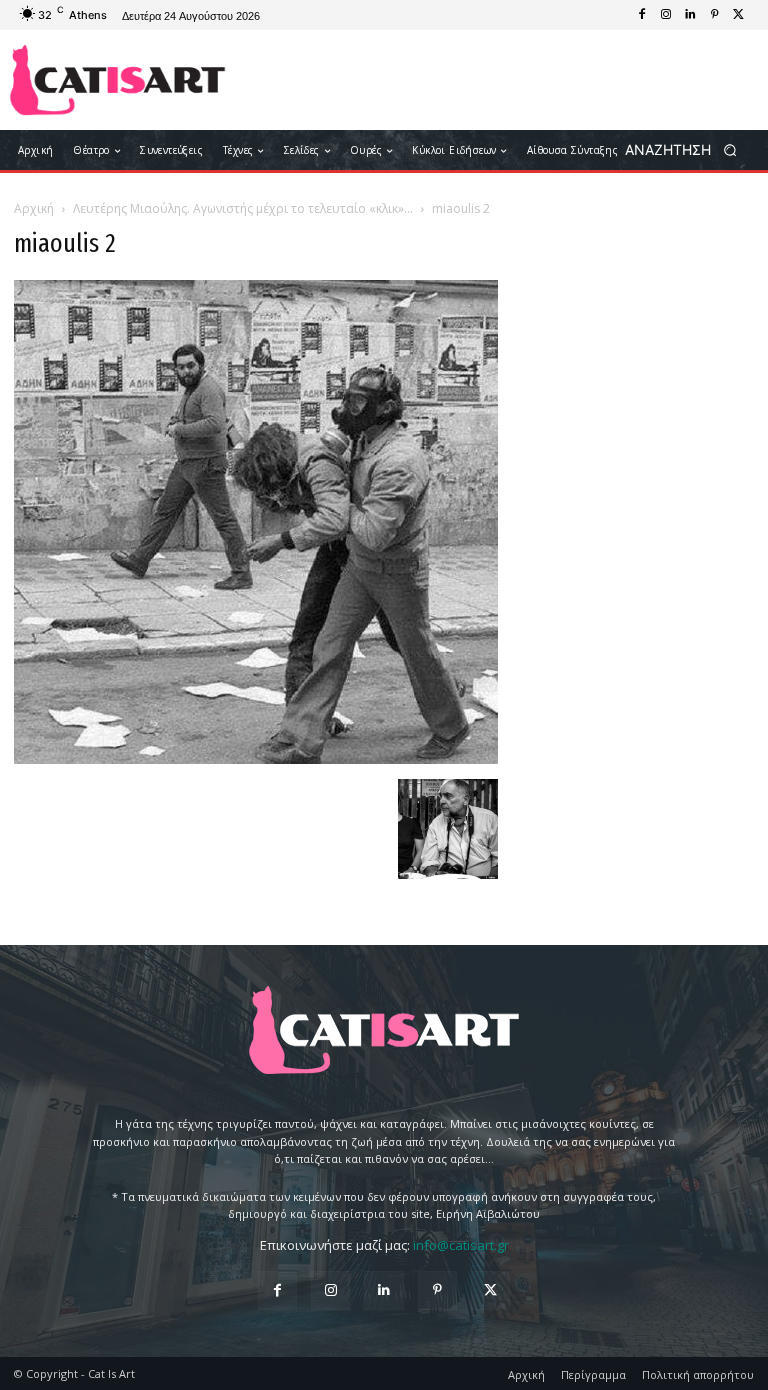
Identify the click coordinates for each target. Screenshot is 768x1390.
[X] (738, 15)
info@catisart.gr (461, 1245)
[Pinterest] (714, 15)
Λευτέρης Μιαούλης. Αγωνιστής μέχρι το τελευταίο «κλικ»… (243, 208)
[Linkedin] (690, 15)
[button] (687, 150)
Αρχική (34, 208)
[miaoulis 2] (256, 758)
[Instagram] (666, 15)
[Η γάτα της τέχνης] (117, 80)
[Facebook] (642, 15)
